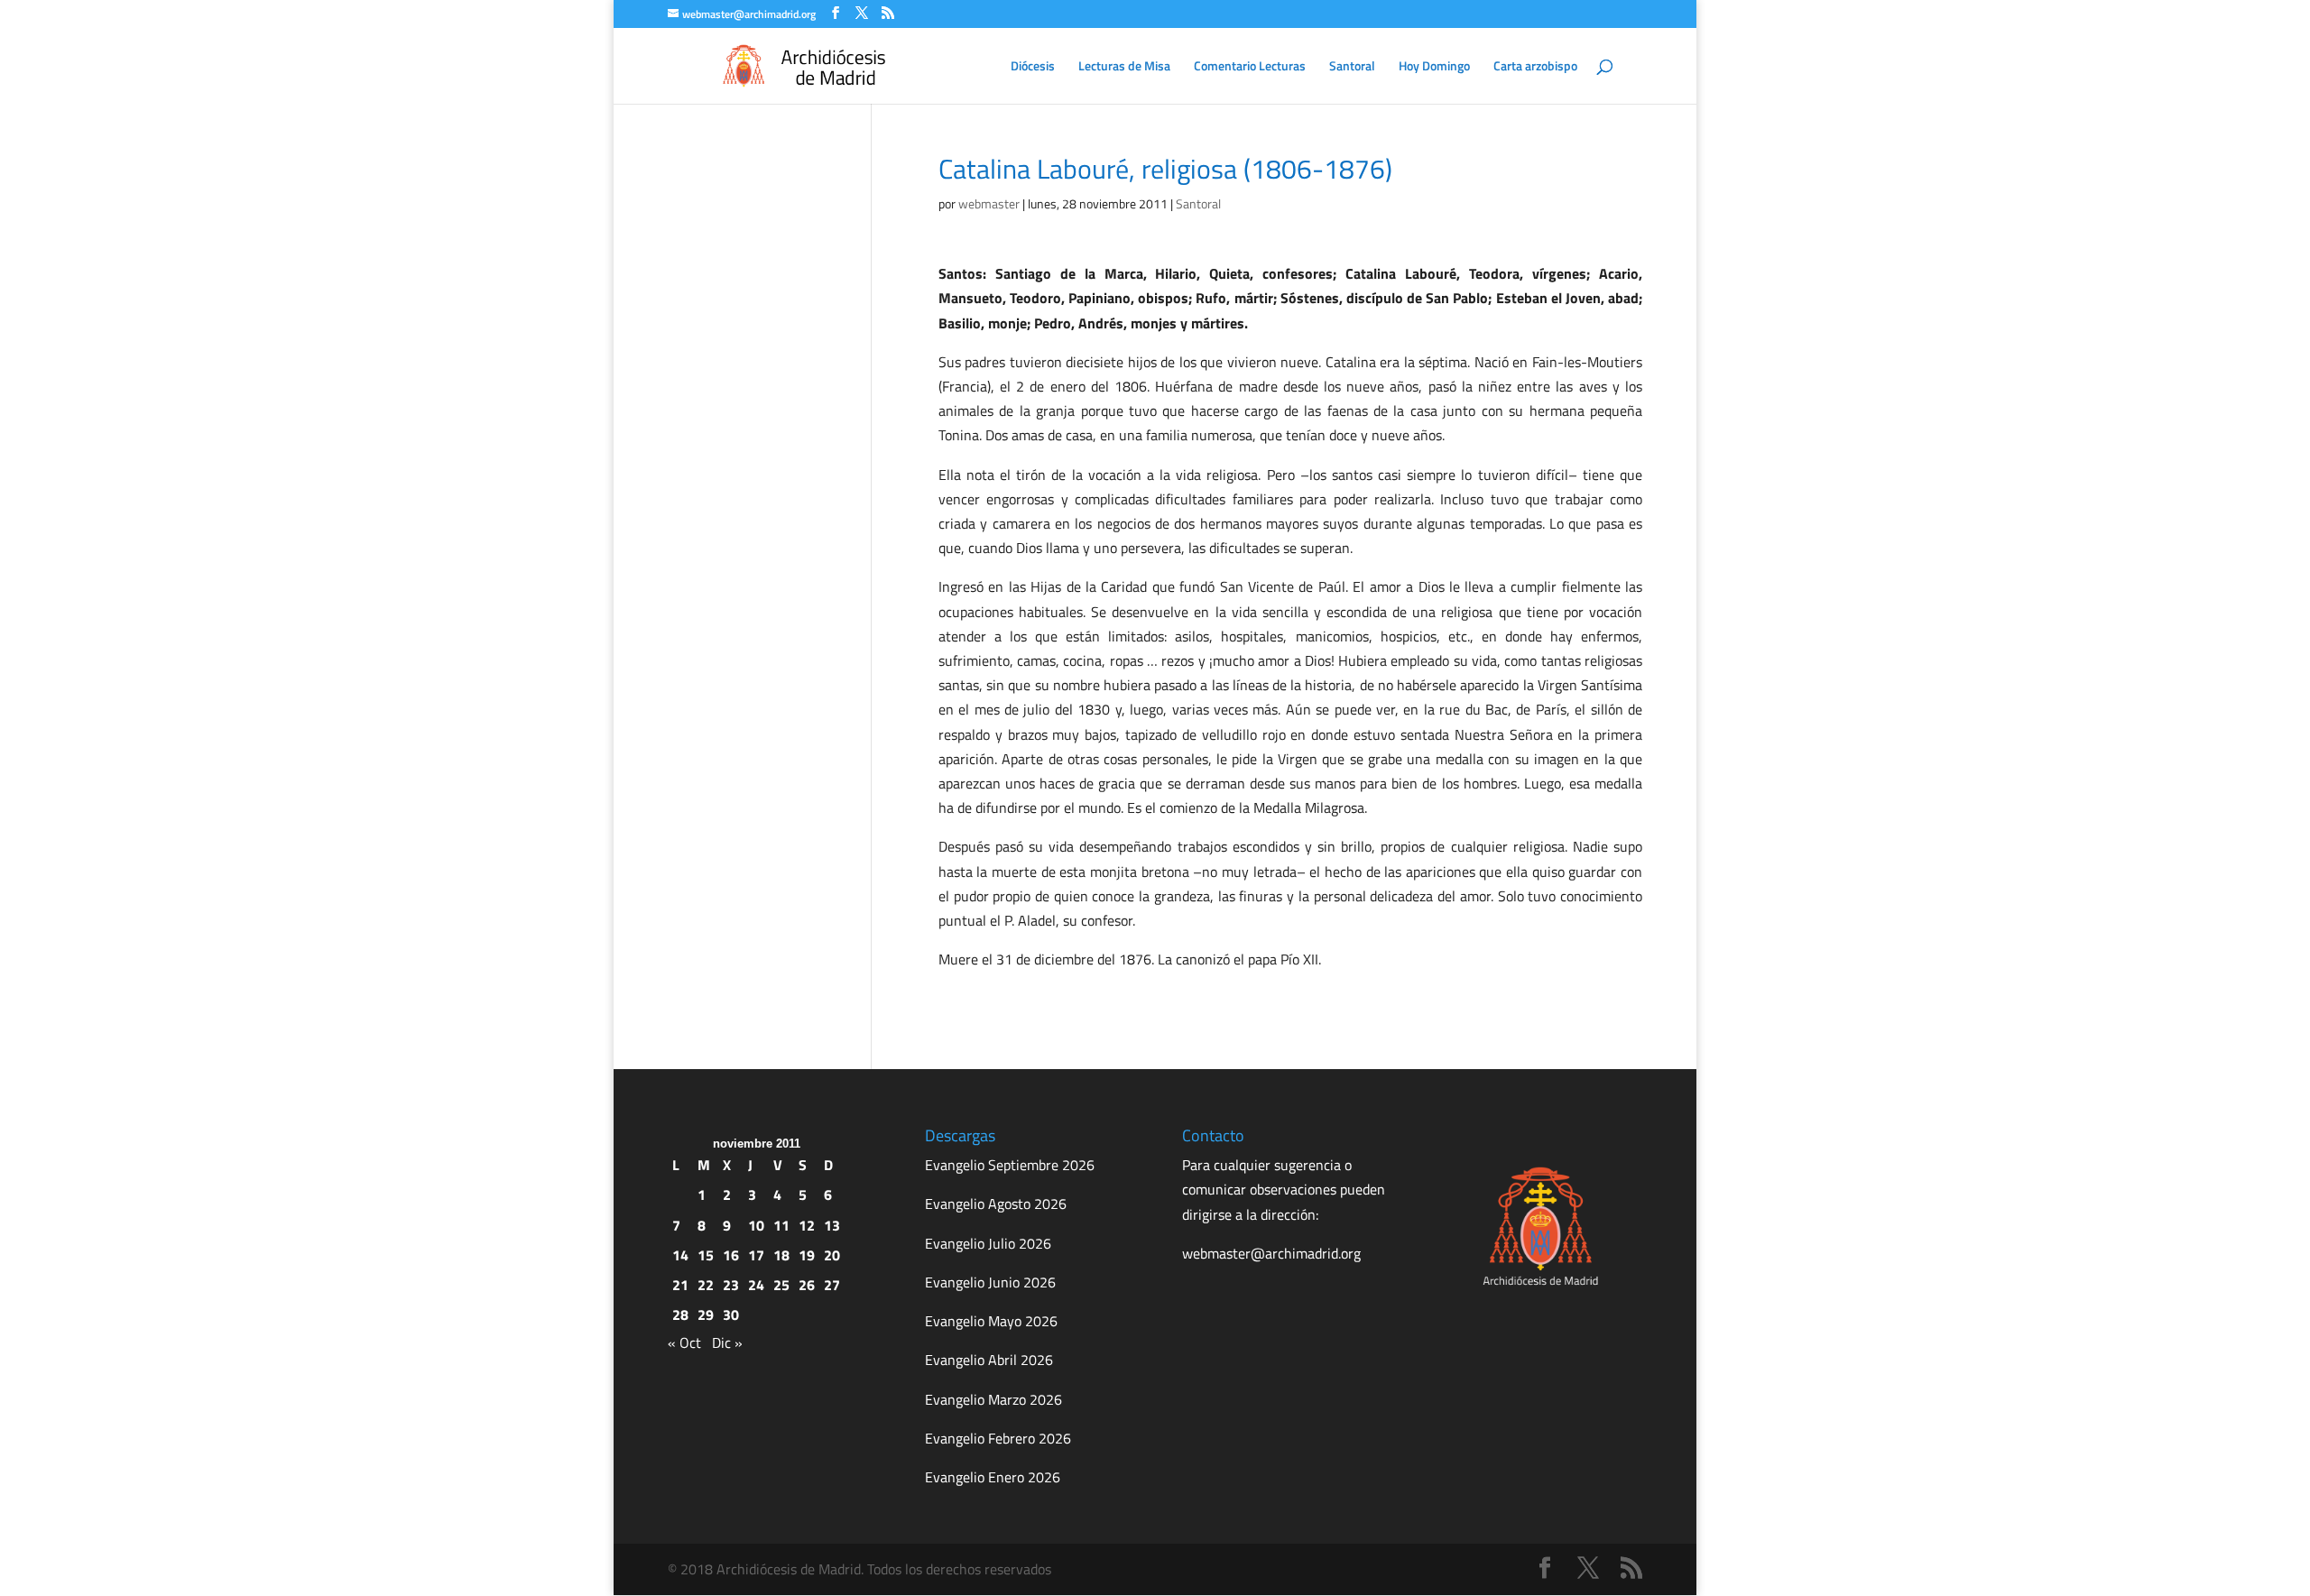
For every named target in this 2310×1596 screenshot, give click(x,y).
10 (756, 1225)
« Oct (684, 1342)
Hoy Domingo (1434, 67)
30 (731, 1315)
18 (781, 1255)
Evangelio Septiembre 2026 (1010, 1165)
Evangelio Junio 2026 (990, 1282)
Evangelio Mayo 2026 (991, 1321)
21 (680, 1285)
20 (832, 1255)
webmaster (989, 203)
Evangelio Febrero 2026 (998, 1438)
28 (680, 1315)
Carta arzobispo (1535, 67)
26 (807, 1285)
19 (807, 1255)
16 (731, 1255)
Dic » (727, 1342)
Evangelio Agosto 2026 (996, 1204)
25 (781, 1285)
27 (832, 1285)
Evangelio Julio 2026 (988, 1243)
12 (807, 1225)
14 (680, 1255)
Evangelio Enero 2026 (993, 1477)
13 (832, 1225)
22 (706, 1285)
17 (756, 1255)
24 (756, 1285)
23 (731, 1285)
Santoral (1352, 67)
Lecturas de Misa (1124, 67)
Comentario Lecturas (1250, 67)
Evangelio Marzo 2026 (993, 1399)
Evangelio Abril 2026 (989, 1360)
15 (706, 1255)
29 (706, 1315)
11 (781, 1225)
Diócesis (1033, 67)
